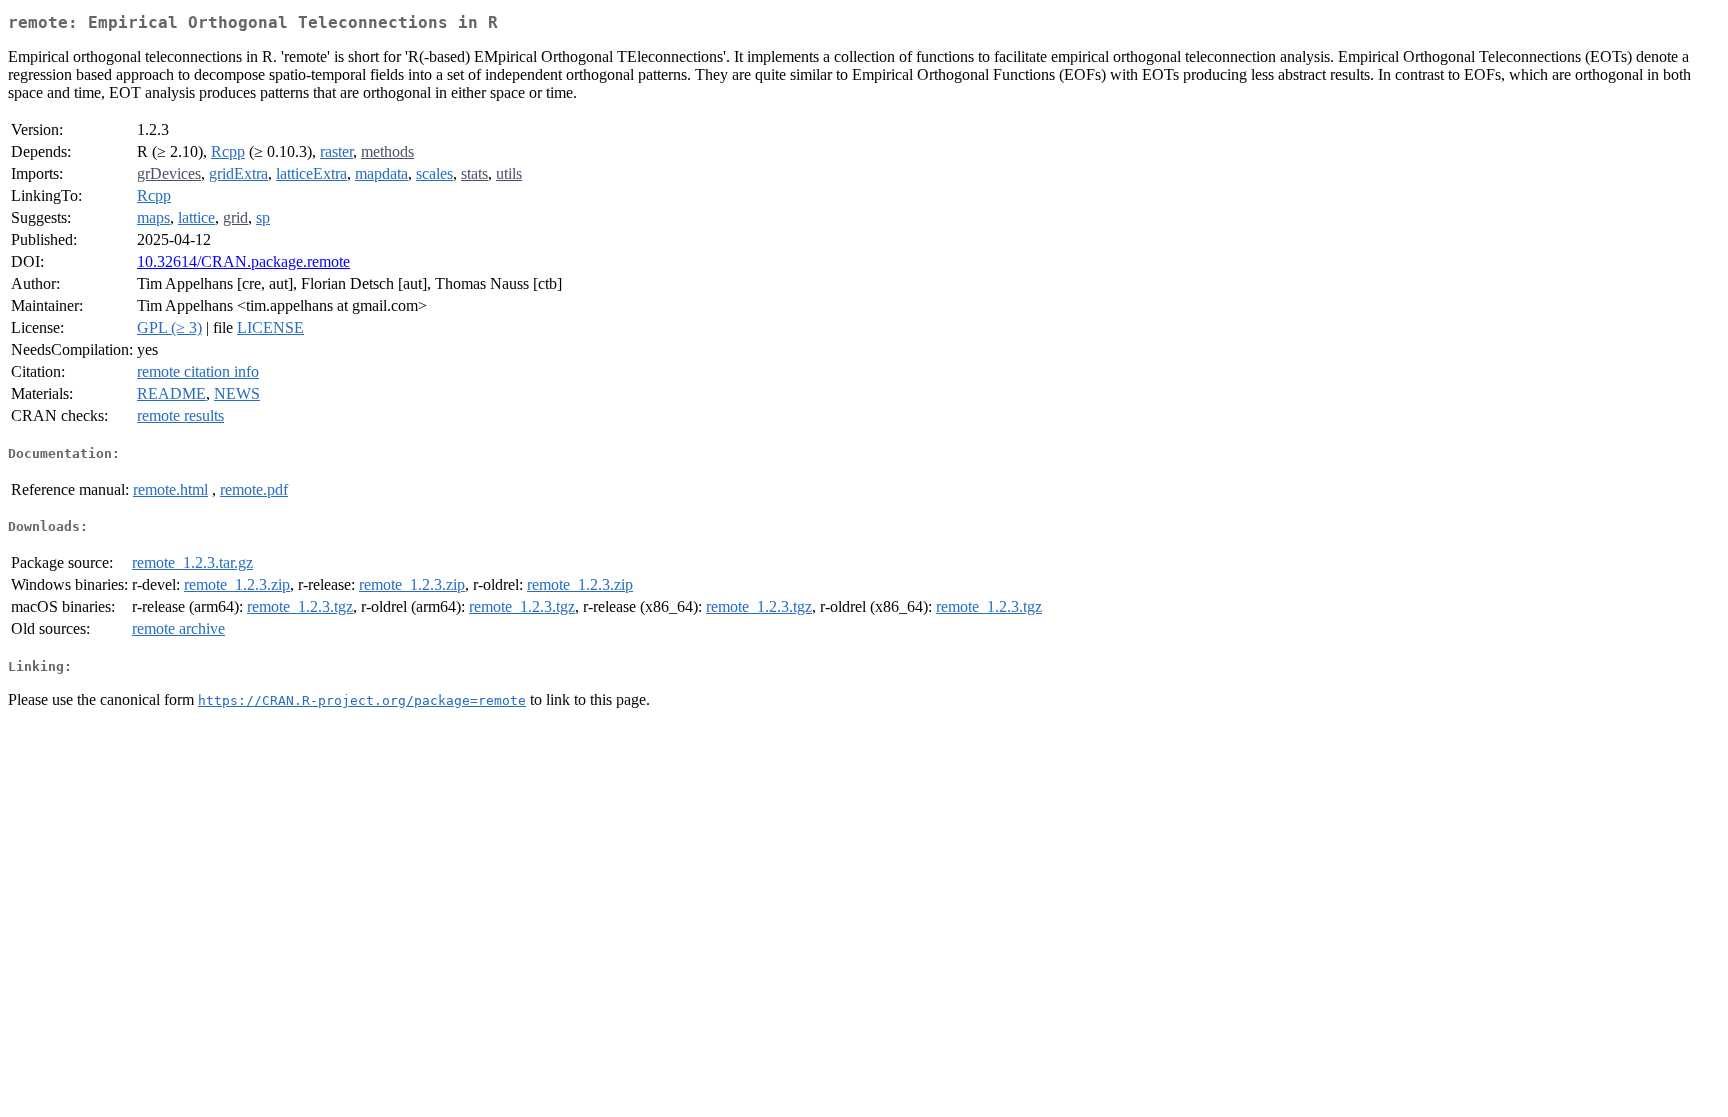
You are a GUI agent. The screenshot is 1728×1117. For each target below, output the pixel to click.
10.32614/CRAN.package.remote (243, 261)
